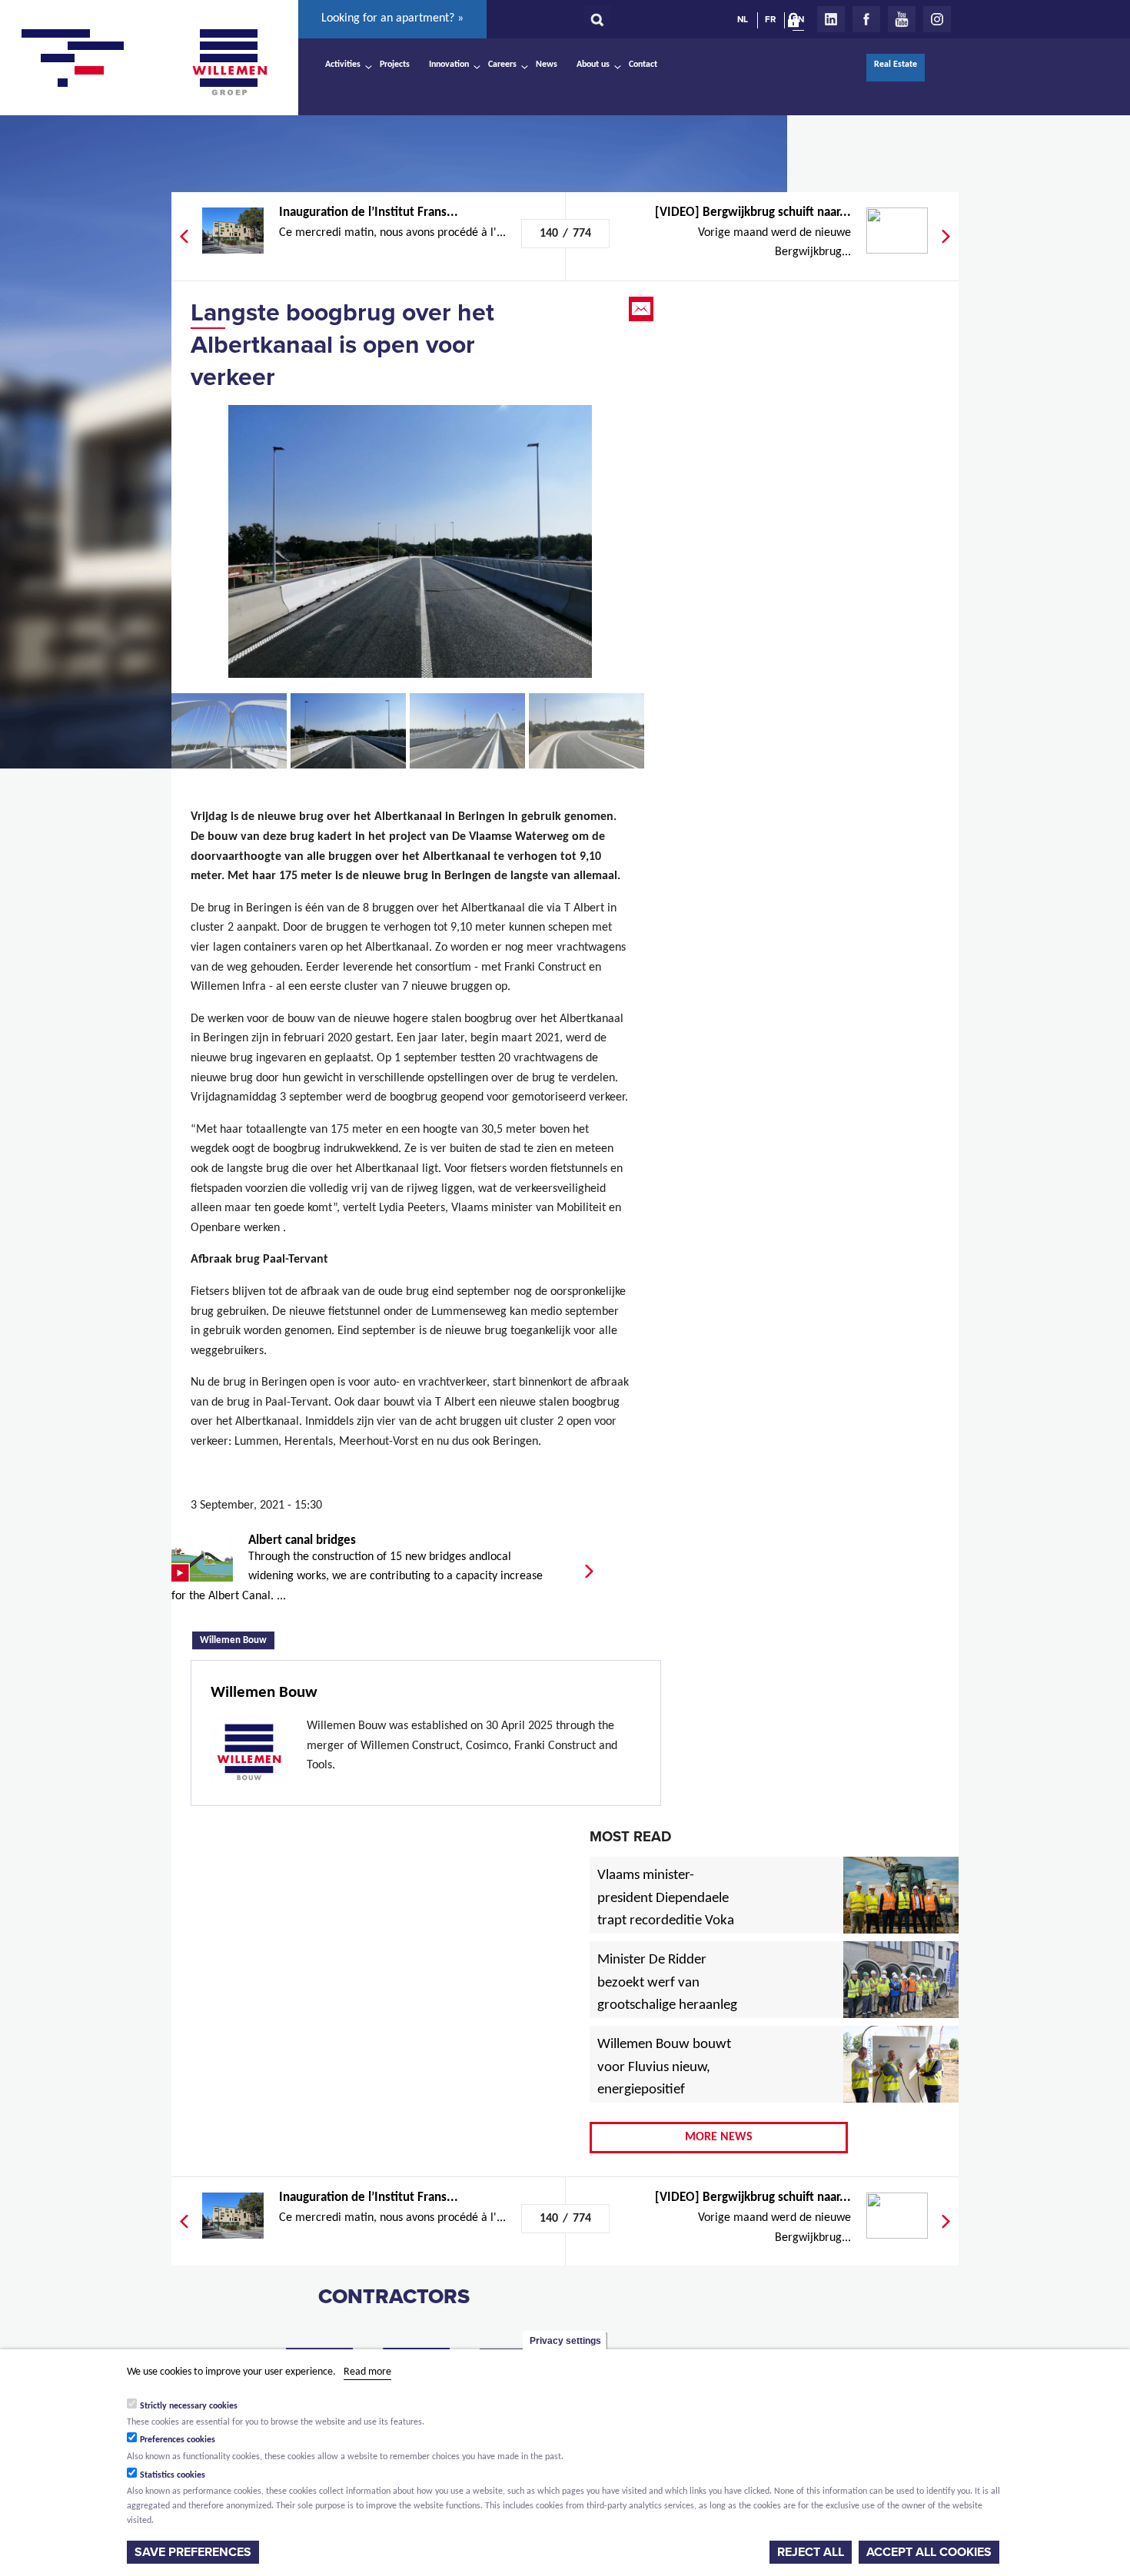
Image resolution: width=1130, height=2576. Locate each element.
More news (719, 2137)
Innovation (449, 65)
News (547, 65)
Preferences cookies (178, 2440)
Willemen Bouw (237, 1639)
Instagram (937, 19)
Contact (643, 65)
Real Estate (896, 65)
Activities (343, 65)
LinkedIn (831, 19)
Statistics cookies (173, 2475)
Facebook (866, 19)
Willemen (229, 62)
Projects (395, 65)
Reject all (811, 2552)
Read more (367, 2372)
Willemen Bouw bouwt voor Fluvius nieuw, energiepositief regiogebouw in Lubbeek (664, 2091)
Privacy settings (565, 2341)
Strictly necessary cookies (189, 2405)
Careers (502, 65)
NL (743, 19)
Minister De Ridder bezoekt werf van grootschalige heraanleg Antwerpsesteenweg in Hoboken (667, 2007)
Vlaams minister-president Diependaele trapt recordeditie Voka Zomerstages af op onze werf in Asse (667, 1922)
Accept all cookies (929, 2552)
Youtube (902, 19)
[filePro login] (797, 23)
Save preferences (193, 2552)
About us (593, 65)
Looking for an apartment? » (392, 18)
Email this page (643, 309)
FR (770, 19)
